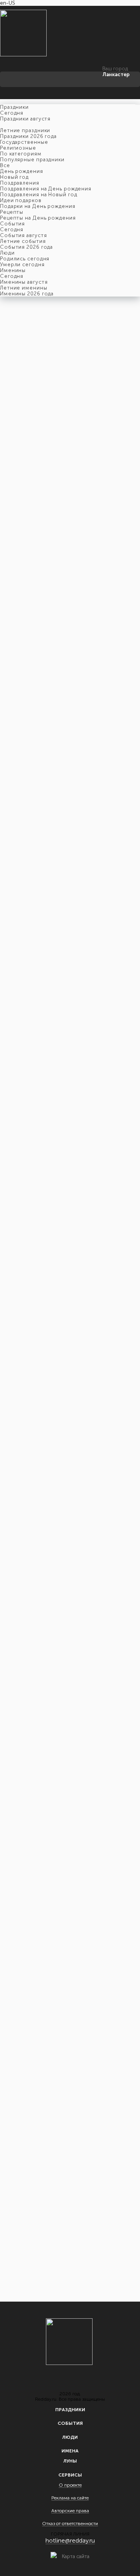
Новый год (14, 177)
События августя (24, 235)
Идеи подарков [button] (21, 200)
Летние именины (24, 288)
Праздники (70, 2410)
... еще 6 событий (21, 2264)
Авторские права (70, 2511)
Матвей (52, 409)
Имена (70, 2451)
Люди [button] (7, 253)
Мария (65, 427)
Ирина (18, 427)
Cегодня (12, 113)
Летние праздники (25, 130)
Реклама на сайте (70, 2498)
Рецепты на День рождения (38, 218)
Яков (14, 415)
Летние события (23, 241)
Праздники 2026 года (28, 136)
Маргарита (41, 427)
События (70, 2423)
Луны (70, 2461)
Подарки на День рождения (38, 206)
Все (5, 165)
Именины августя (24, 282)
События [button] (12, 224)
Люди (70, 2437)
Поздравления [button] (20, 183)
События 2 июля (28, 453)
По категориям (21, 154)
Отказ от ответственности (70, 2524)
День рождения (22, 171)
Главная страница (20, 447)
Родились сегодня (25, 259)
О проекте (70, 2485)
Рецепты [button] (12, 212)
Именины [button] (13, 270)
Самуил (89, 409)
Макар (32, 409)
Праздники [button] (14, 107)
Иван (16, 409)
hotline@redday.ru (70, 2540)
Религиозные (18, 148)
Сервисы (70, 2475)
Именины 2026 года (27, 294)
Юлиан (111, 409)
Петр (70, 409)
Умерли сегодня (22, 264)
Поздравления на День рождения (46, 189)
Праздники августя (25, 119)
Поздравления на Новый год (39, 195)
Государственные (24, 142)
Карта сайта (76, 2556)
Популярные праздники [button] (32, 160)
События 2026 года (26, 247)
